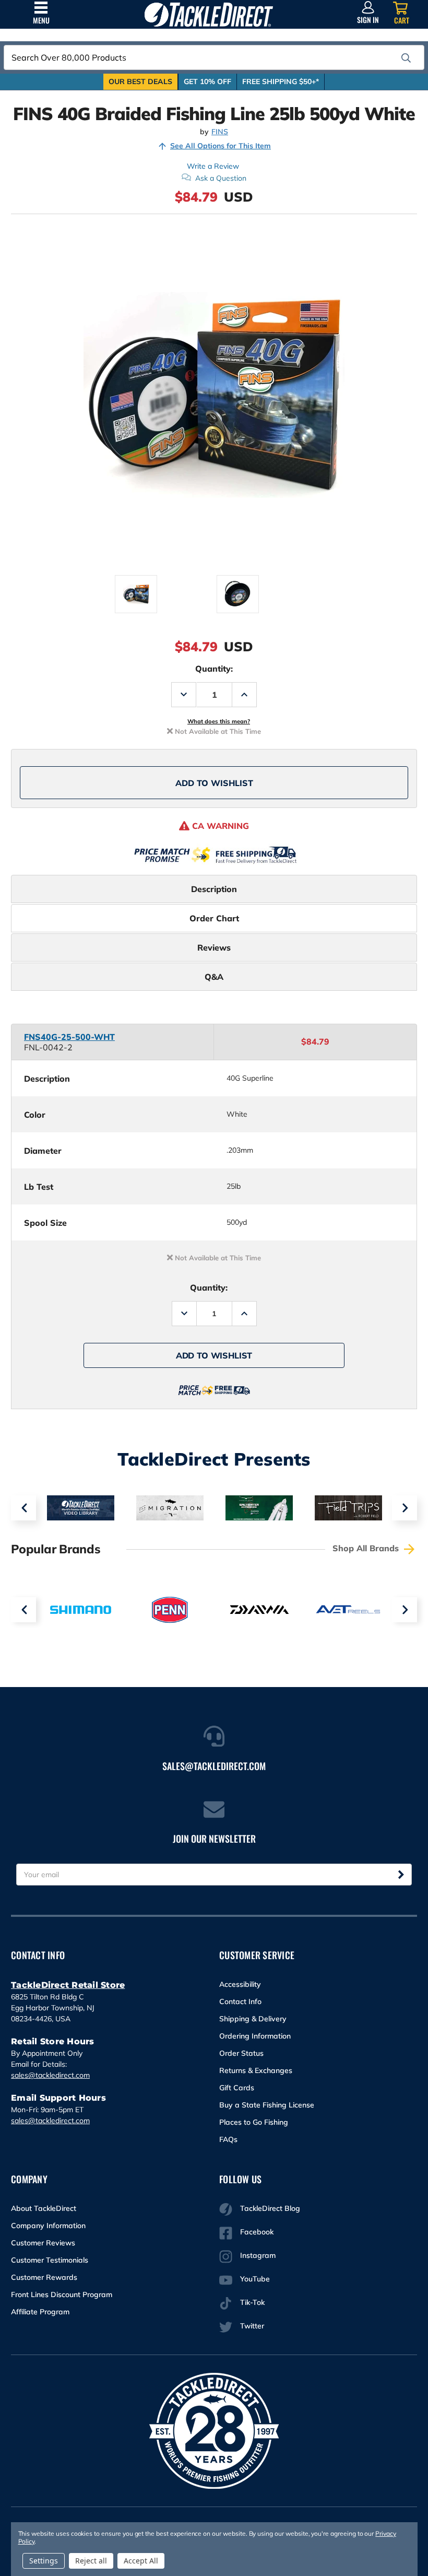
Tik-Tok (252, 2302)
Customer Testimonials (50, 2260)
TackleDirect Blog (270, 2208)
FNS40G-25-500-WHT (69, 1037)
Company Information (48, 2226)
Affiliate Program (40, 2312)
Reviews (214, 947)
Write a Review (213, 166)
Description (214, 889)
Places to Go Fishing (254, 2122)
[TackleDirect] (209, 14)
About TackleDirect (44, 2208)
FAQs (228, 2139)
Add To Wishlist (214, 783)
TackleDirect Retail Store (68, 1985)
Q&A (214, 977)
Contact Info (240, 2001)
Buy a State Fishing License (267, 2105)
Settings (44, 2561)
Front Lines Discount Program (62, 2294)
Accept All (141, 2561)
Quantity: (214, 669)
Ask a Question (221, 178)
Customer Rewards (44, 2277)
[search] (406, 58)
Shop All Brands (367, 1548)
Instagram (258, 2255)
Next (405, 1508)
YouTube (255, 2279)
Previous (23, 1508)
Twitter (252, 2326)
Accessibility (240, 1984)
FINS (220, 132)
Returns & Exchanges (256, 2070)
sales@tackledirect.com (50, 2075)
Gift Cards (237, 2088)
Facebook (257, 2232)
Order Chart (214, 918)
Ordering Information (255, 2036)
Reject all (91, 2561)
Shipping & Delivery (253, 2019)
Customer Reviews (43, 2243)
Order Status (241, 2053)
